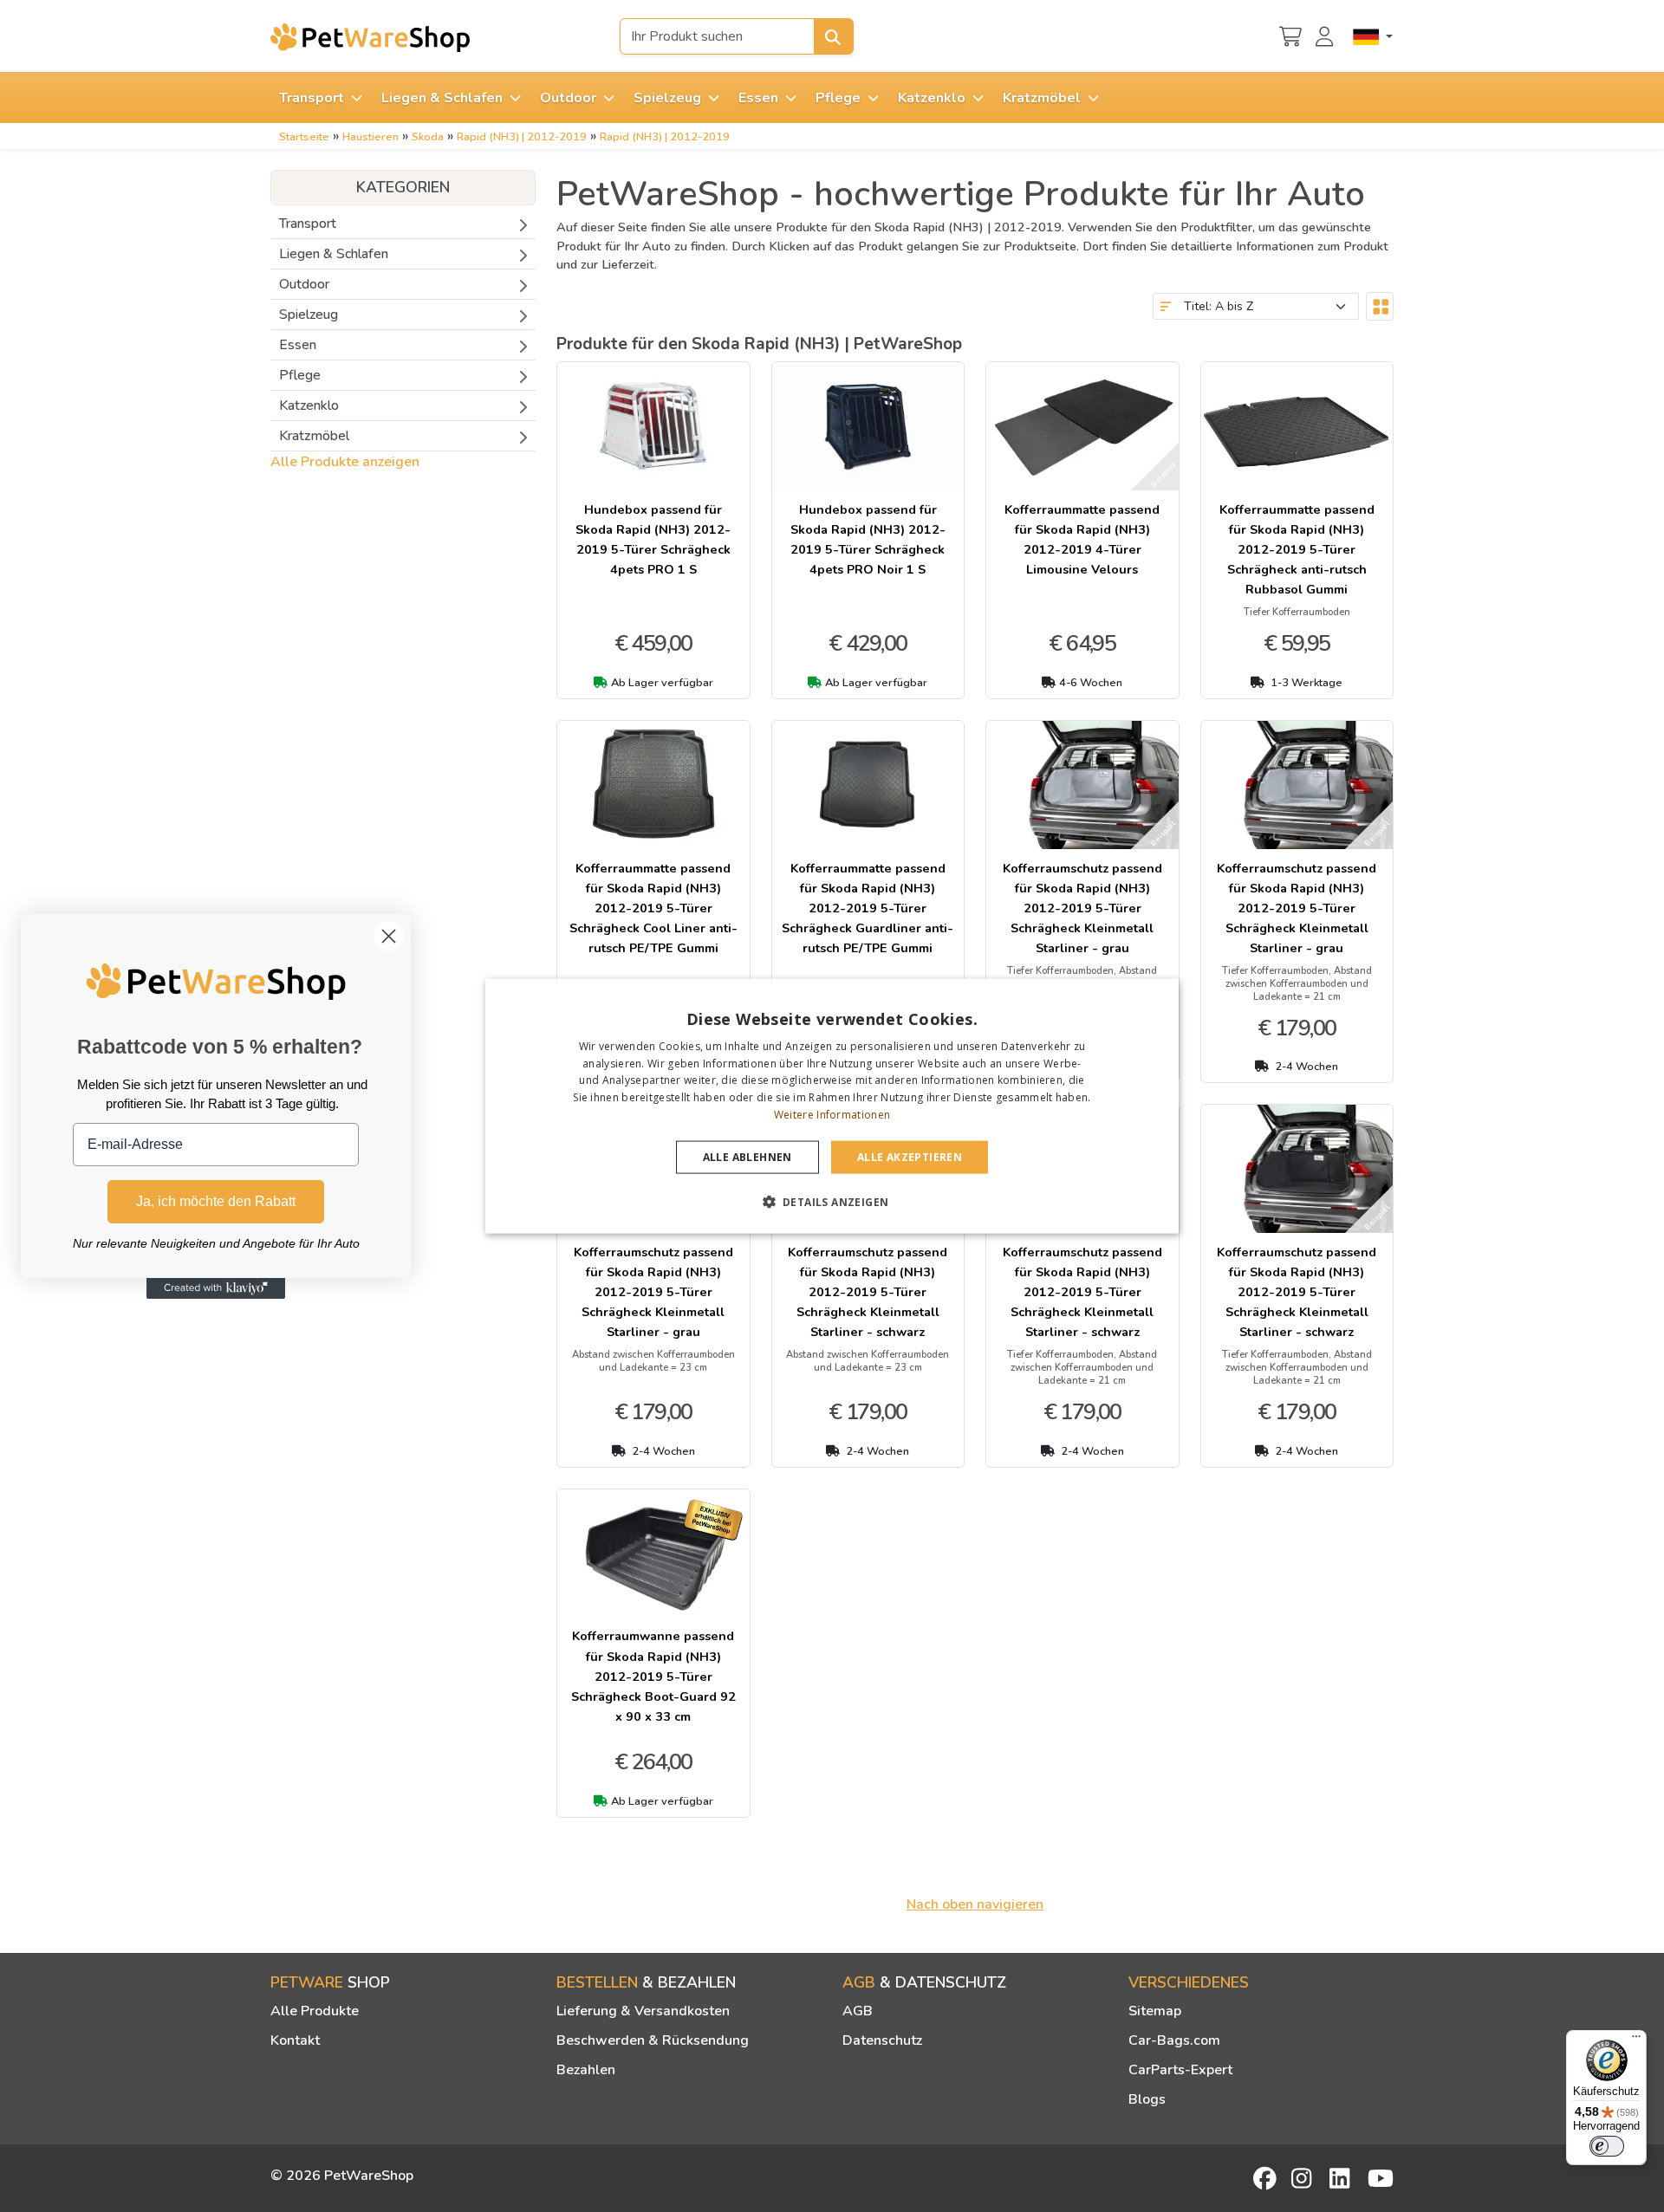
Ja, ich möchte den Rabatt (216, 1200)
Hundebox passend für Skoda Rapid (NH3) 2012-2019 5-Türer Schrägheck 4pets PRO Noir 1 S (868, 539)
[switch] (1607, 2146)
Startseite (304, 137)
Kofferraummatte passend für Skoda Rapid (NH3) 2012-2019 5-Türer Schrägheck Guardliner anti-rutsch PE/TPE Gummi (868, 908)
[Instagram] (1304, 2178)
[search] (834, 36)
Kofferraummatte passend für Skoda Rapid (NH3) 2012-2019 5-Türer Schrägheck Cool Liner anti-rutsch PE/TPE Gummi (653, 908)
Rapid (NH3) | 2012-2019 (522, 137)
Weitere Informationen (832, 1115)
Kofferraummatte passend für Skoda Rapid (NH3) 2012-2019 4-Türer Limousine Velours (1082, 539)
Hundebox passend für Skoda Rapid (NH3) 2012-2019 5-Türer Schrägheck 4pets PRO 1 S (653, 539)
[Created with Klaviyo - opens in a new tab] (216, 1288)
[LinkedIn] (1342, 2178)
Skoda (428, 137)
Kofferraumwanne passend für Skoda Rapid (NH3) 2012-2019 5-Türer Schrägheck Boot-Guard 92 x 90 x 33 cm (653, 1676)
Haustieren (370, 137)
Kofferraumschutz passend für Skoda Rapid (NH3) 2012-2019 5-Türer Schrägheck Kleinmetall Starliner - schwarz (868, 1292)
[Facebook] (1266, 2178)
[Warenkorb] (1290, 35)
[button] (832, 1202)
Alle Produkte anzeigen (345, 462)
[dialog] (832, 1106)
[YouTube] (1381, 2178)
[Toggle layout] (1380, 307)
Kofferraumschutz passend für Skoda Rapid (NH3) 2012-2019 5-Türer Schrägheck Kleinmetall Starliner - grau (1082, 908)
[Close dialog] (389, 936)
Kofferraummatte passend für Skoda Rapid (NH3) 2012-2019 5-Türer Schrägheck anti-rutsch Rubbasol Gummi (1297, 549)
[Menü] (1636, 2040)
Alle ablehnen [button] (747, 1156)
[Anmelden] (1327, 35)
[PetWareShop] (370, 37)
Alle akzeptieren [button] (910, 1156)
